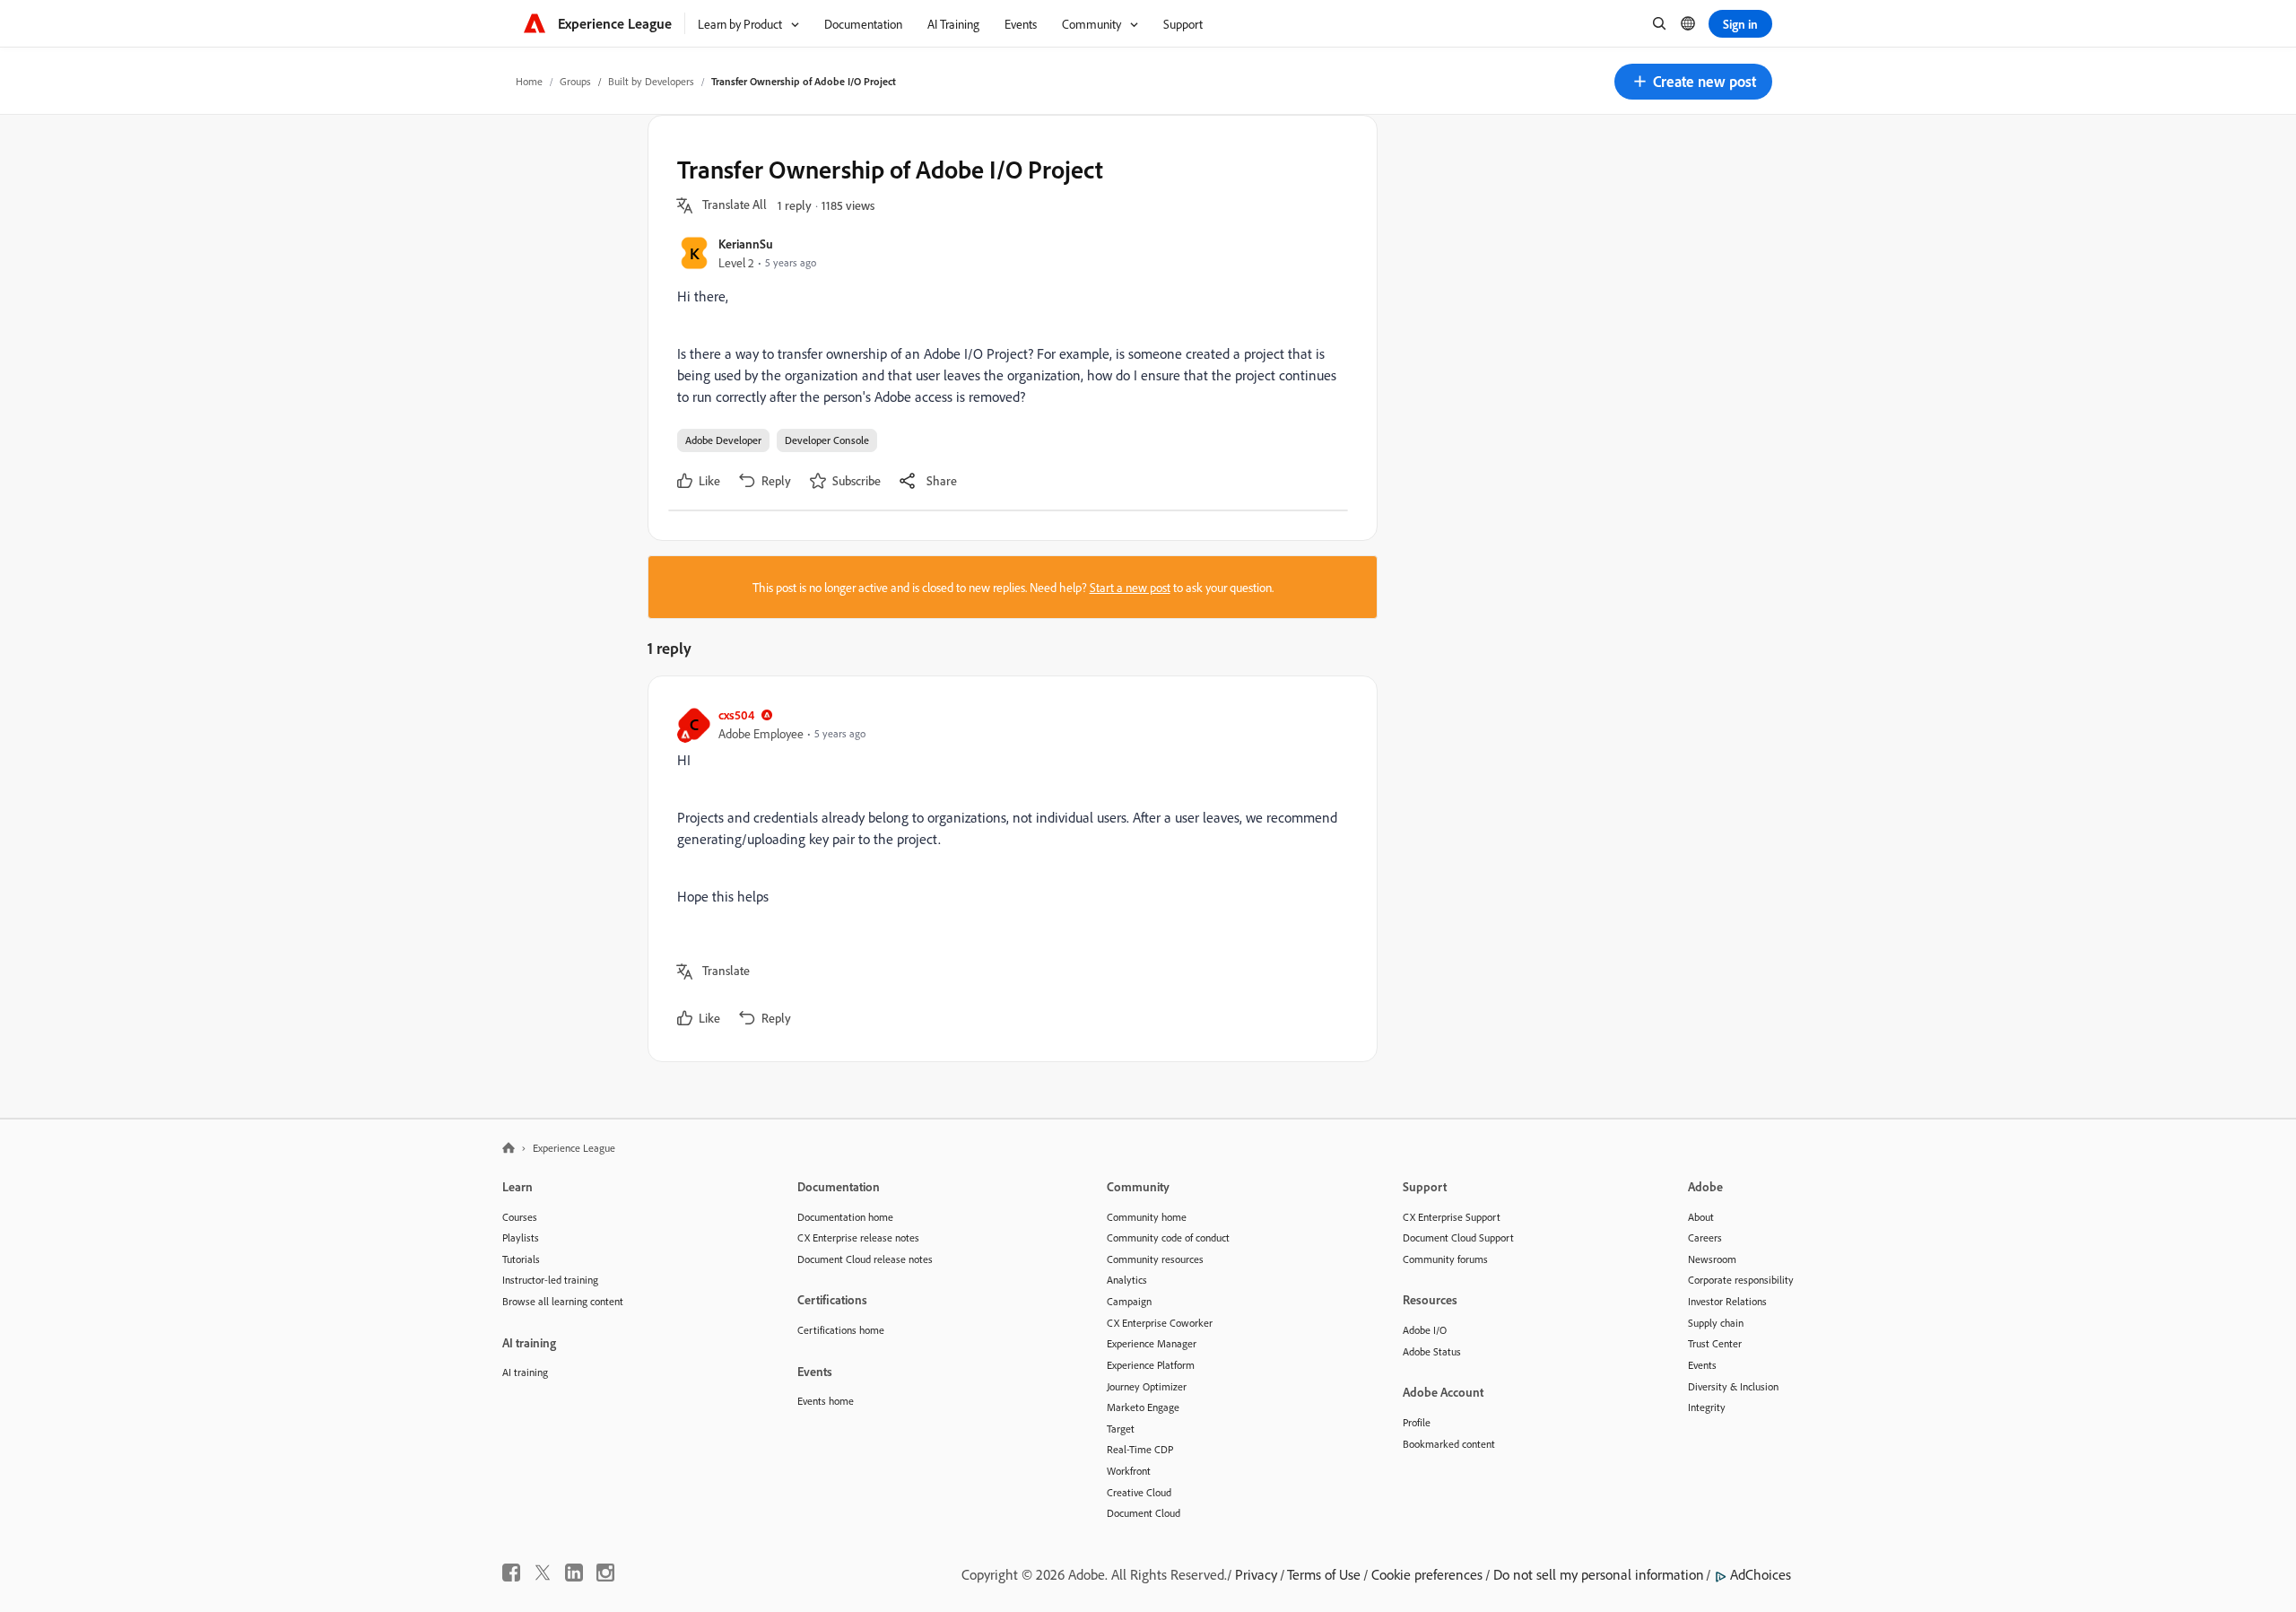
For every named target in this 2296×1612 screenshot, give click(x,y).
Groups (575, 81)
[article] (1008, 869)
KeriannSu (746, 244)
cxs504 (736, 715)
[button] (1693, 82)
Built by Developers (651, 81)
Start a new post (1130, 587)
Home (529, 81)
